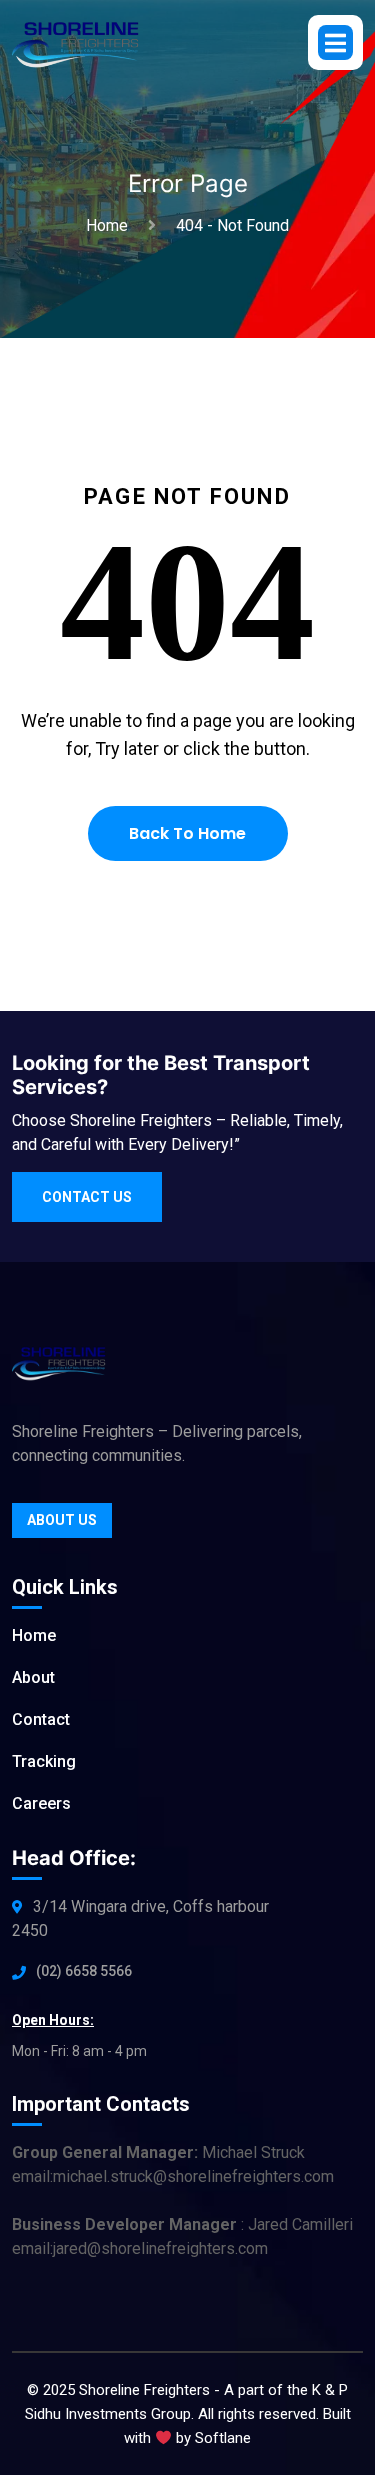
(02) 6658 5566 (84, 1971)
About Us (62, 1520)
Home (111, 225)
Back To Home (187, 833)
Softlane (223, 2438)
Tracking (44, 1761)
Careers (41, 1803)
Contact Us (87, 1197)
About (33, 1677)
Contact (41, 1719)
